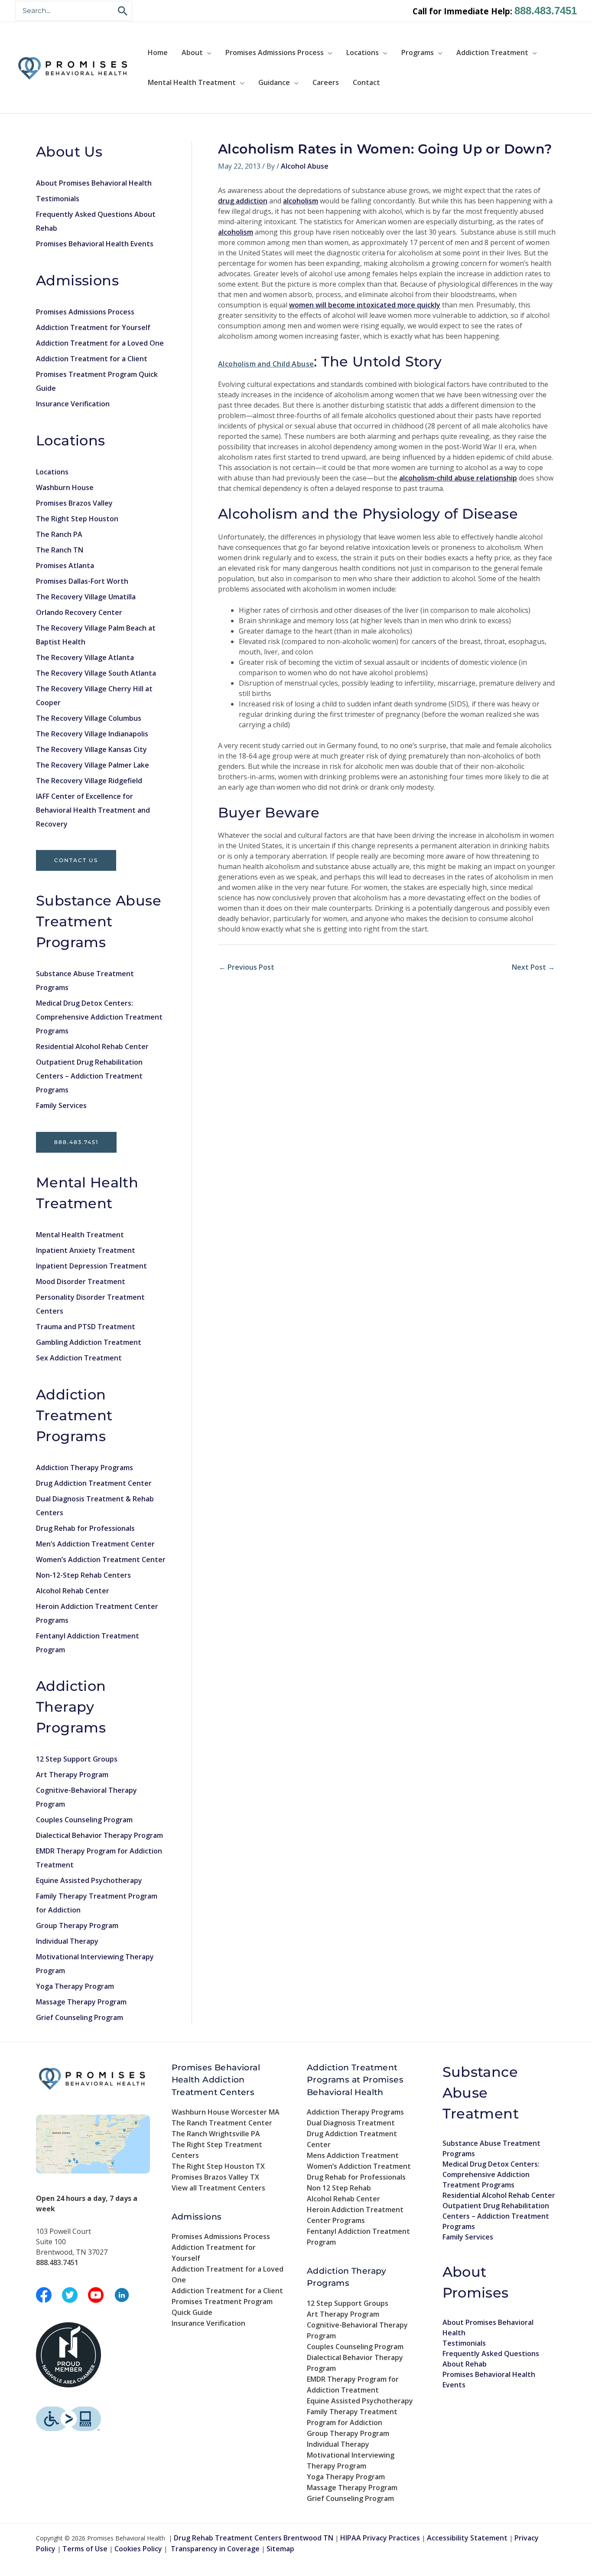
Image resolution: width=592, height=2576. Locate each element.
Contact (366, 82)
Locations (363, 52)
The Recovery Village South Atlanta (96, 673)
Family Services (61, 1105)
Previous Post (247, 967)
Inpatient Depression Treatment (91, 1266)
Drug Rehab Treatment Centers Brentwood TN (254, 2538)
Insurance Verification (73, 404)
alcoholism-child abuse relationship (458, 478)
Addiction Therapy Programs (85, 1468)
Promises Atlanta (65, 566)
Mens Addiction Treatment (353, 2155)
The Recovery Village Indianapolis (92, 734)
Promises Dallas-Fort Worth (82, 581)
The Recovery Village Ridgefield (89, 781)
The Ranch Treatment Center (222, 2123)
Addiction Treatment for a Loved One (100, 343)
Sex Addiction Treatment (79, 1358)
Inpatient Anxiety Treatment (86, 1250)
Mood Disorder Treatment (81, 1281)
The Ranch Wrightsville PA (216, 2134)
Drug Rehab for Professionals (85, 1528)
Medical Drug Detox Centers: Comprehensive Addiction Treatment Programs (99, 1017)
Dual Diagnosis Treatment (351, 2123)
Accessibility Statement (467, 2538)
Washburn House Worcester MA (226, 2112)
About (192, 52)
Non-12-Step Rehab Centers (83, 1575)
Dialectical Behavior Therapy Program (99, 1835)
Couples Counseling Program (84, 1820)
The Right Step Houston (77, 519)
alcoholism (301, 201)
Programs (418, 52)
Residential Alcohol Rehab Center (92, 1046)
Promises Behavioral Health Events (95, 244)
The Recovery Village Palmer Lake (93, 765)
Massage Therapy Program (81, 2002)
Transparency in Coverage (215, 2549)
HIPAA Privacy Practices (380, 2538)
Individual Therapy (67, 1941)
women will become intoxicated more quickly (365, 305)
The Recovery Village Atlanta (85, 657)
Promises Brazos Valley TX (215, 2177)
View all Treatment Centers (218, 2188)
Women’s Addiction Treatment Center (101, 1559)
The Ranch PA (59, 534)
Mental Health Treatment (192, 82)
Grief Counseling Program (80, 2017)
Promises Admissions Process (275, 52)
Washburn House (65, 487)
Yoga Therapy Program (75, 1986)
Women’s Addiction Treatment (359, 2166)
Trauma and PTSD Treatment (86, 1327)
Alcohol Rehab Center (73, 1591)
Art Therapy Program (72, 1775)
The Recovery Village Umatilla (86, 597)
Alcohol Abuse (305, 166)
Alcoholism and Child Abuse (266, 364)
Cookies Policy (138, 2549)
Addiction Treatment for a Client (92, 359)
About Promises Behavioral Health (94, 183)
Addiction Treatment (492, 52)
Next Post (533, 967)
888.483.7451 (546, 11)
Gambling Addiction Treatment (89, 1342)
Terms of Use (85, 2549)
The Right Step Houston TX (218, 2166)
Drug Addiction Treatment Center (94, 1483)
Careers (326, 82)
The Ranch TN (60, 550)
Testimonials (58, 199)
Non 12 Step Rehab (339, 2188)
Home (158, 52)
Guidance (274, 82)
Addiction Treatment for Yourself (93, 327)
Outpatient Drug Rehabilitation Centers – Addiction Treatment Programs (89, 1076)
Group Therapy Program (77, 1925)
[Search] (123, 11)
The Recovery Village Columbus (89, 718)
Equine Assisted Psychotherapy (89, 1880)
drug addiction (243, 201)
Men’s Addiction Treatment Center (95, 1544)
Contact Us (76, 860)
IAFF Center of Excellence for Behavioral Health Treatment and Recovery (93, 810)
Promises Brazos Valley (74, 503)
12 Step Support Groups (77, 1759)
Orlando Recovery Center (79, 612)
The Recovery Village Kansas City (91, 749)
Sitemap (280, 2549)
